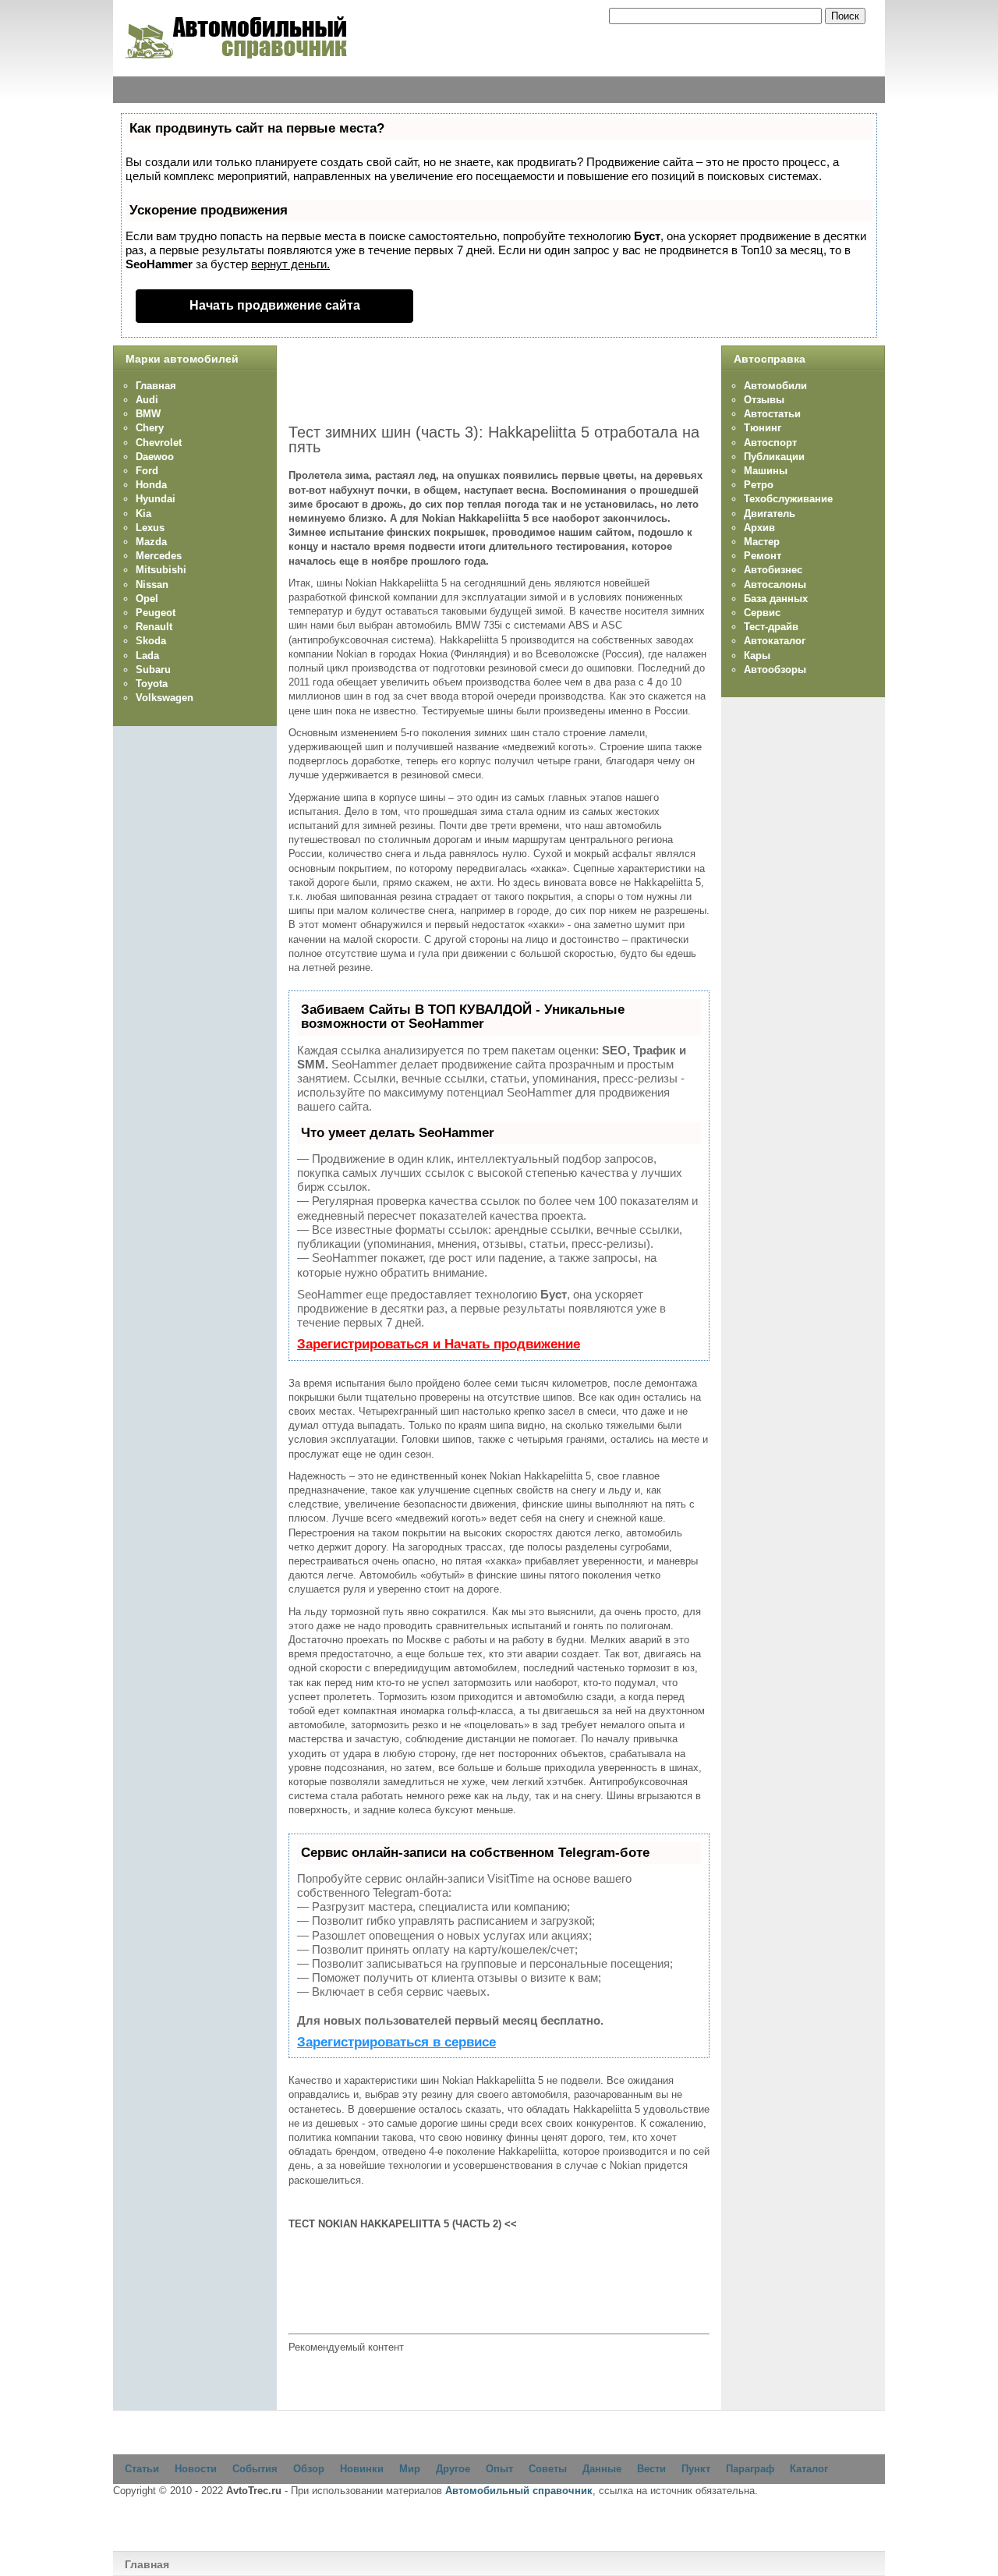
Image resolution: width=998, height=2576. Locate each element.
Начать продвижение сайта (275, 305)
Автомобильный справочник (519, 2491)
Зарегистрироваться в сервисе (396, 2042)
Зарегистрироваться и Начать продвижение (439, 1344)
